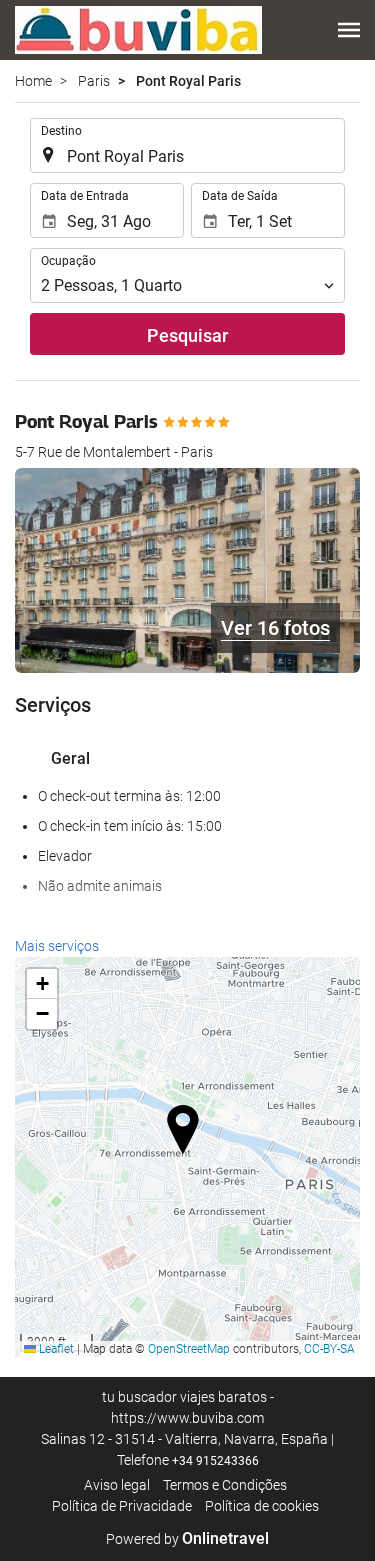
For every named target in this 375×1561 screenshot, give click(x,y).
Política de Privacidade (122, 1506)
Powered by (187, 1539)
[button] (349, 30)
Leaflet (55, 1349)
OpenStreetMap (189, 1349)
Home (33, 81)
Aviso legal (117, 1485)
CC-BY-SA (329, 1349)
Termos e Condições (225, 1485)
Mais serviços (57, 946)
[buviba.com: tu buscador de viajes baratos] (138, 30)
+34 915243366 (215, 1461)
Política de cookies (262, 1506)
